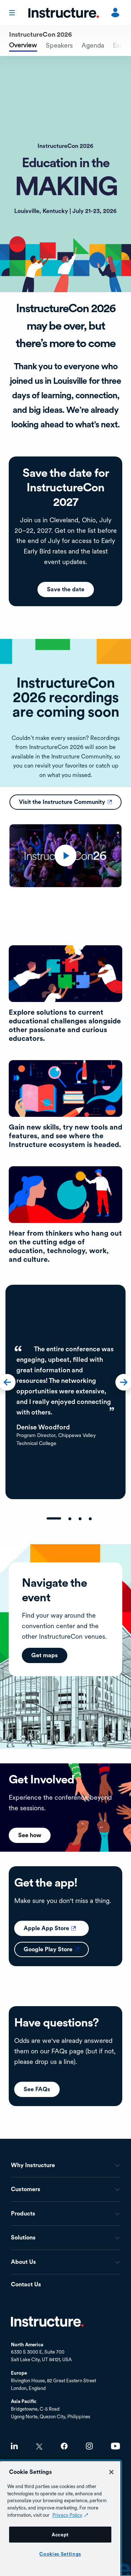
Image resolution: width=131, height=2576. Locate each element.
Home (47, 2322)
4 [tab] (90, 1519)
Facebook (64, 2446)
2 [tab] (70, 1519)
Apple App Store (56, 1928)
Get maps (45, 1655)
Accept (60, 2535)
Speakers (59, 45)
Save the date (66, 589)
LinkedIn (14, 2446)
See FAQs (37, 2089)
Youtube (116, 2446)
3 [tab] (80, 1519)
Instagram (89, 2446)
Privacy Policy (67, 2515)
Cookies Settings (60, 2554)
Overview (23, 45)
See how (30, 1835)
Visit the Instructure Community (70, 802)
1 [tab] (54, 1518)
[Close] (111, 2472)
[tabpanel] (65, 1392)
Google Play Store (56, 1949)
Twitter (39, 2446)
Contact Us (26, 2285)
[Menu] (13, 13)
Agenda (93, 45)
